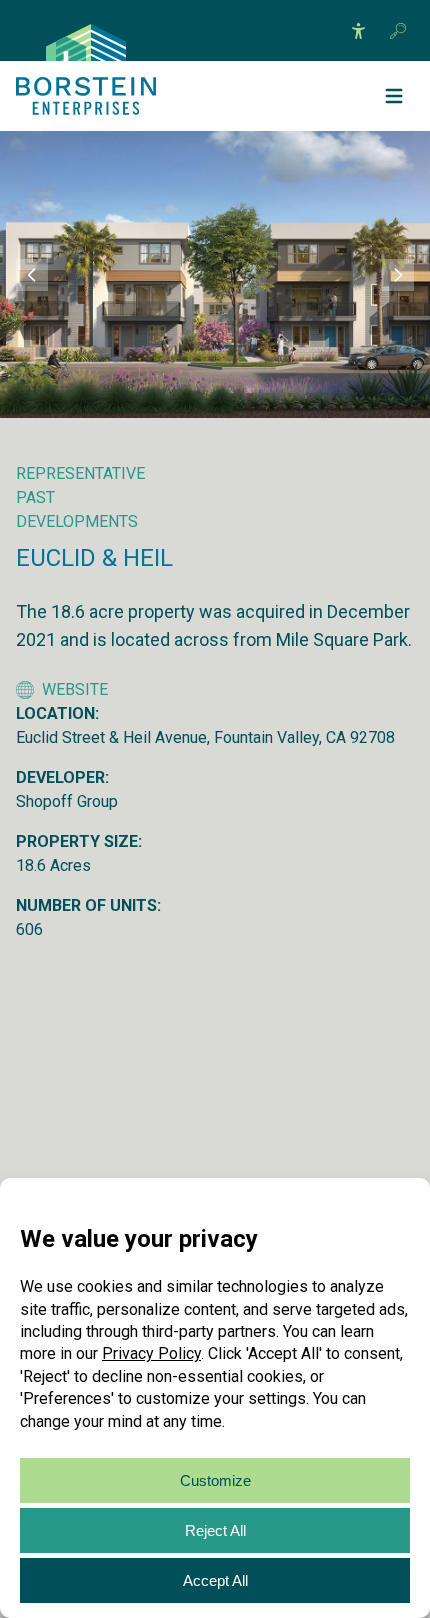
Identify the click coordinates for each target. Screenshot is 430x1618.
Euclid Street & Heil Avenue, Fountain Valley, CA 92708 (205, 737)
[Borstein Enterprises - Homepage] (86, 42)
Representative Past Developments (80, 497)
